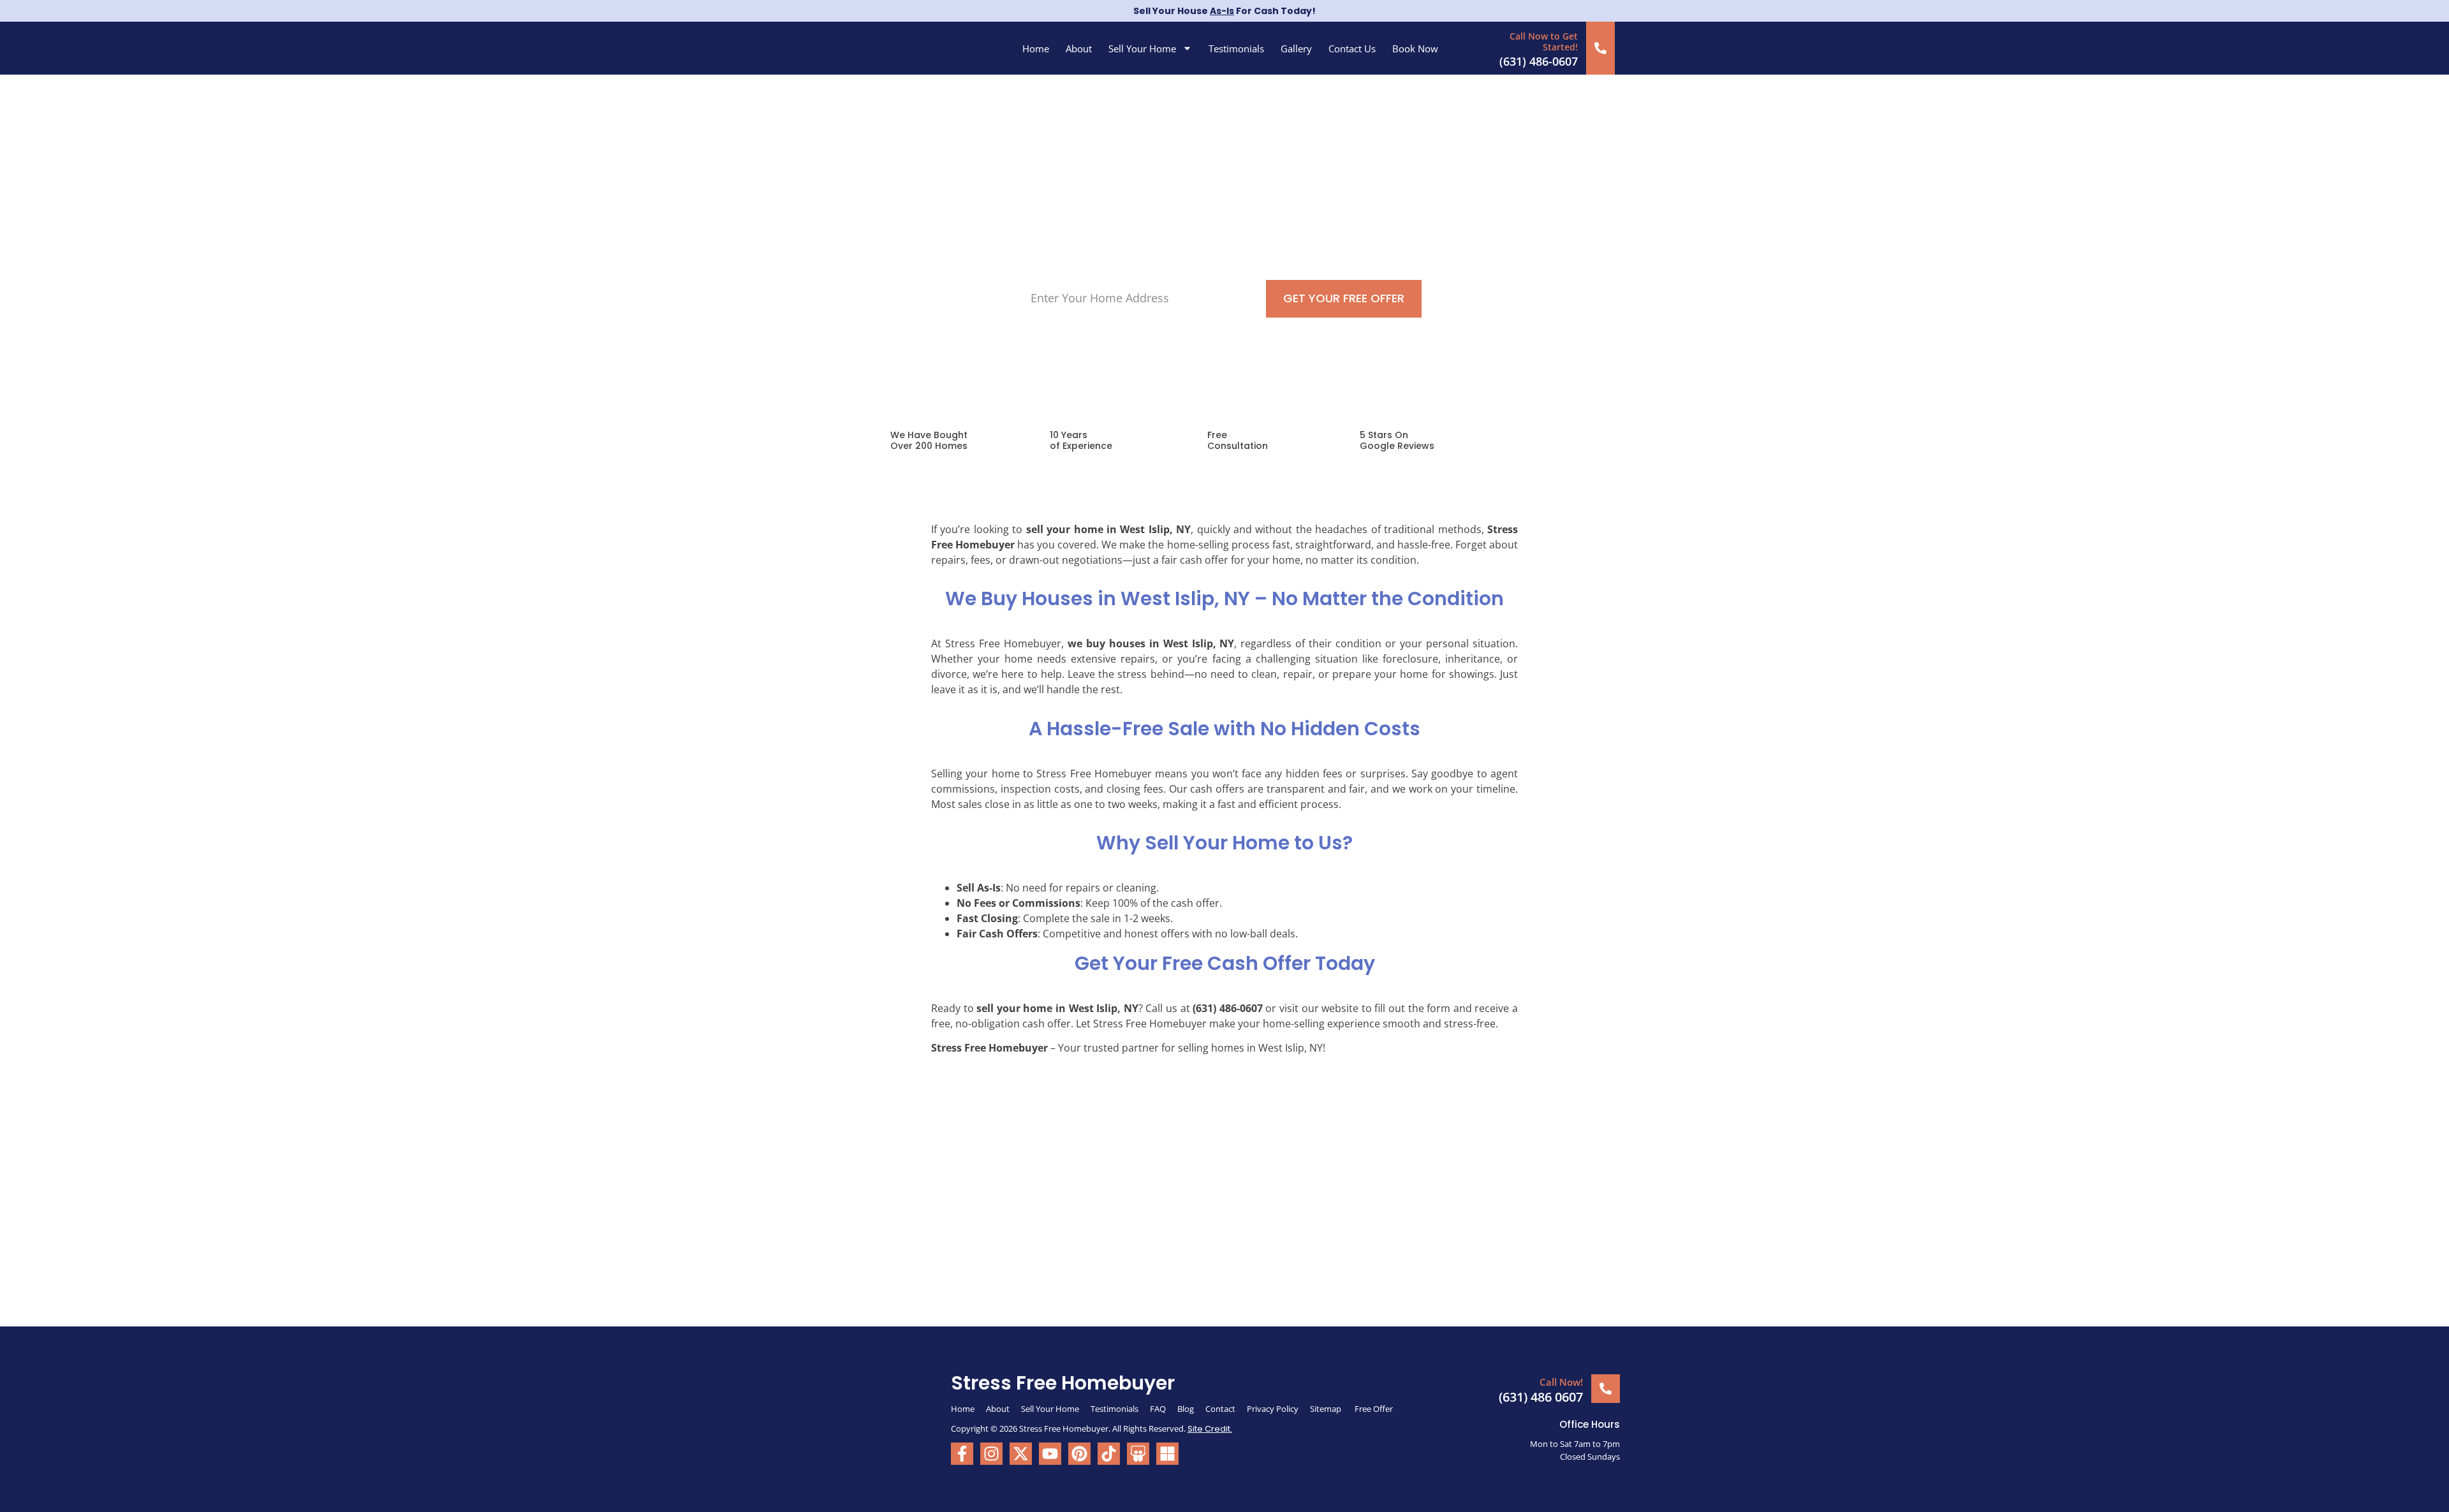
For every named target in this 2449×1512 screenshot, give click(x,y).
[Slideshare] (1138, 1454)
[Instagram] (991, 1454)
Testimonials (1236, 48)
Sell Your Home (1142, 48)
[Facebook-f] (962, 1454)
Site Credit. (1210, 1429)
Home (1036, 48)
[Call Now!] (1606, 1389)
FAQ (1158, 1409)
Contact (1220, 1409)
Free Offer (1374, 1409)
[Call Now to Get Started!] (1600, 48)
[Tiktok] (1109, 1454)
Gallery (1296, 48)
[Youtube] (1050, 1454)
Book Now (1415, 48)
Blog (1186, 1409)
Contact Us (1352, 48)
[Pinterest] (1079, 1454)
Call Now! (1561, 1382)
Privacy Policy (1273, 1409)
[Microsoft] (1167, 1454)
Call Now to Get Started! (1544, 41)
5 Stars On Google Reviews (1397, 440)
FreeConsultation (1238, 440)
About (1079, 48)
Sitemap (1327, 1409)
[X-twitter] (1021, 1454)
